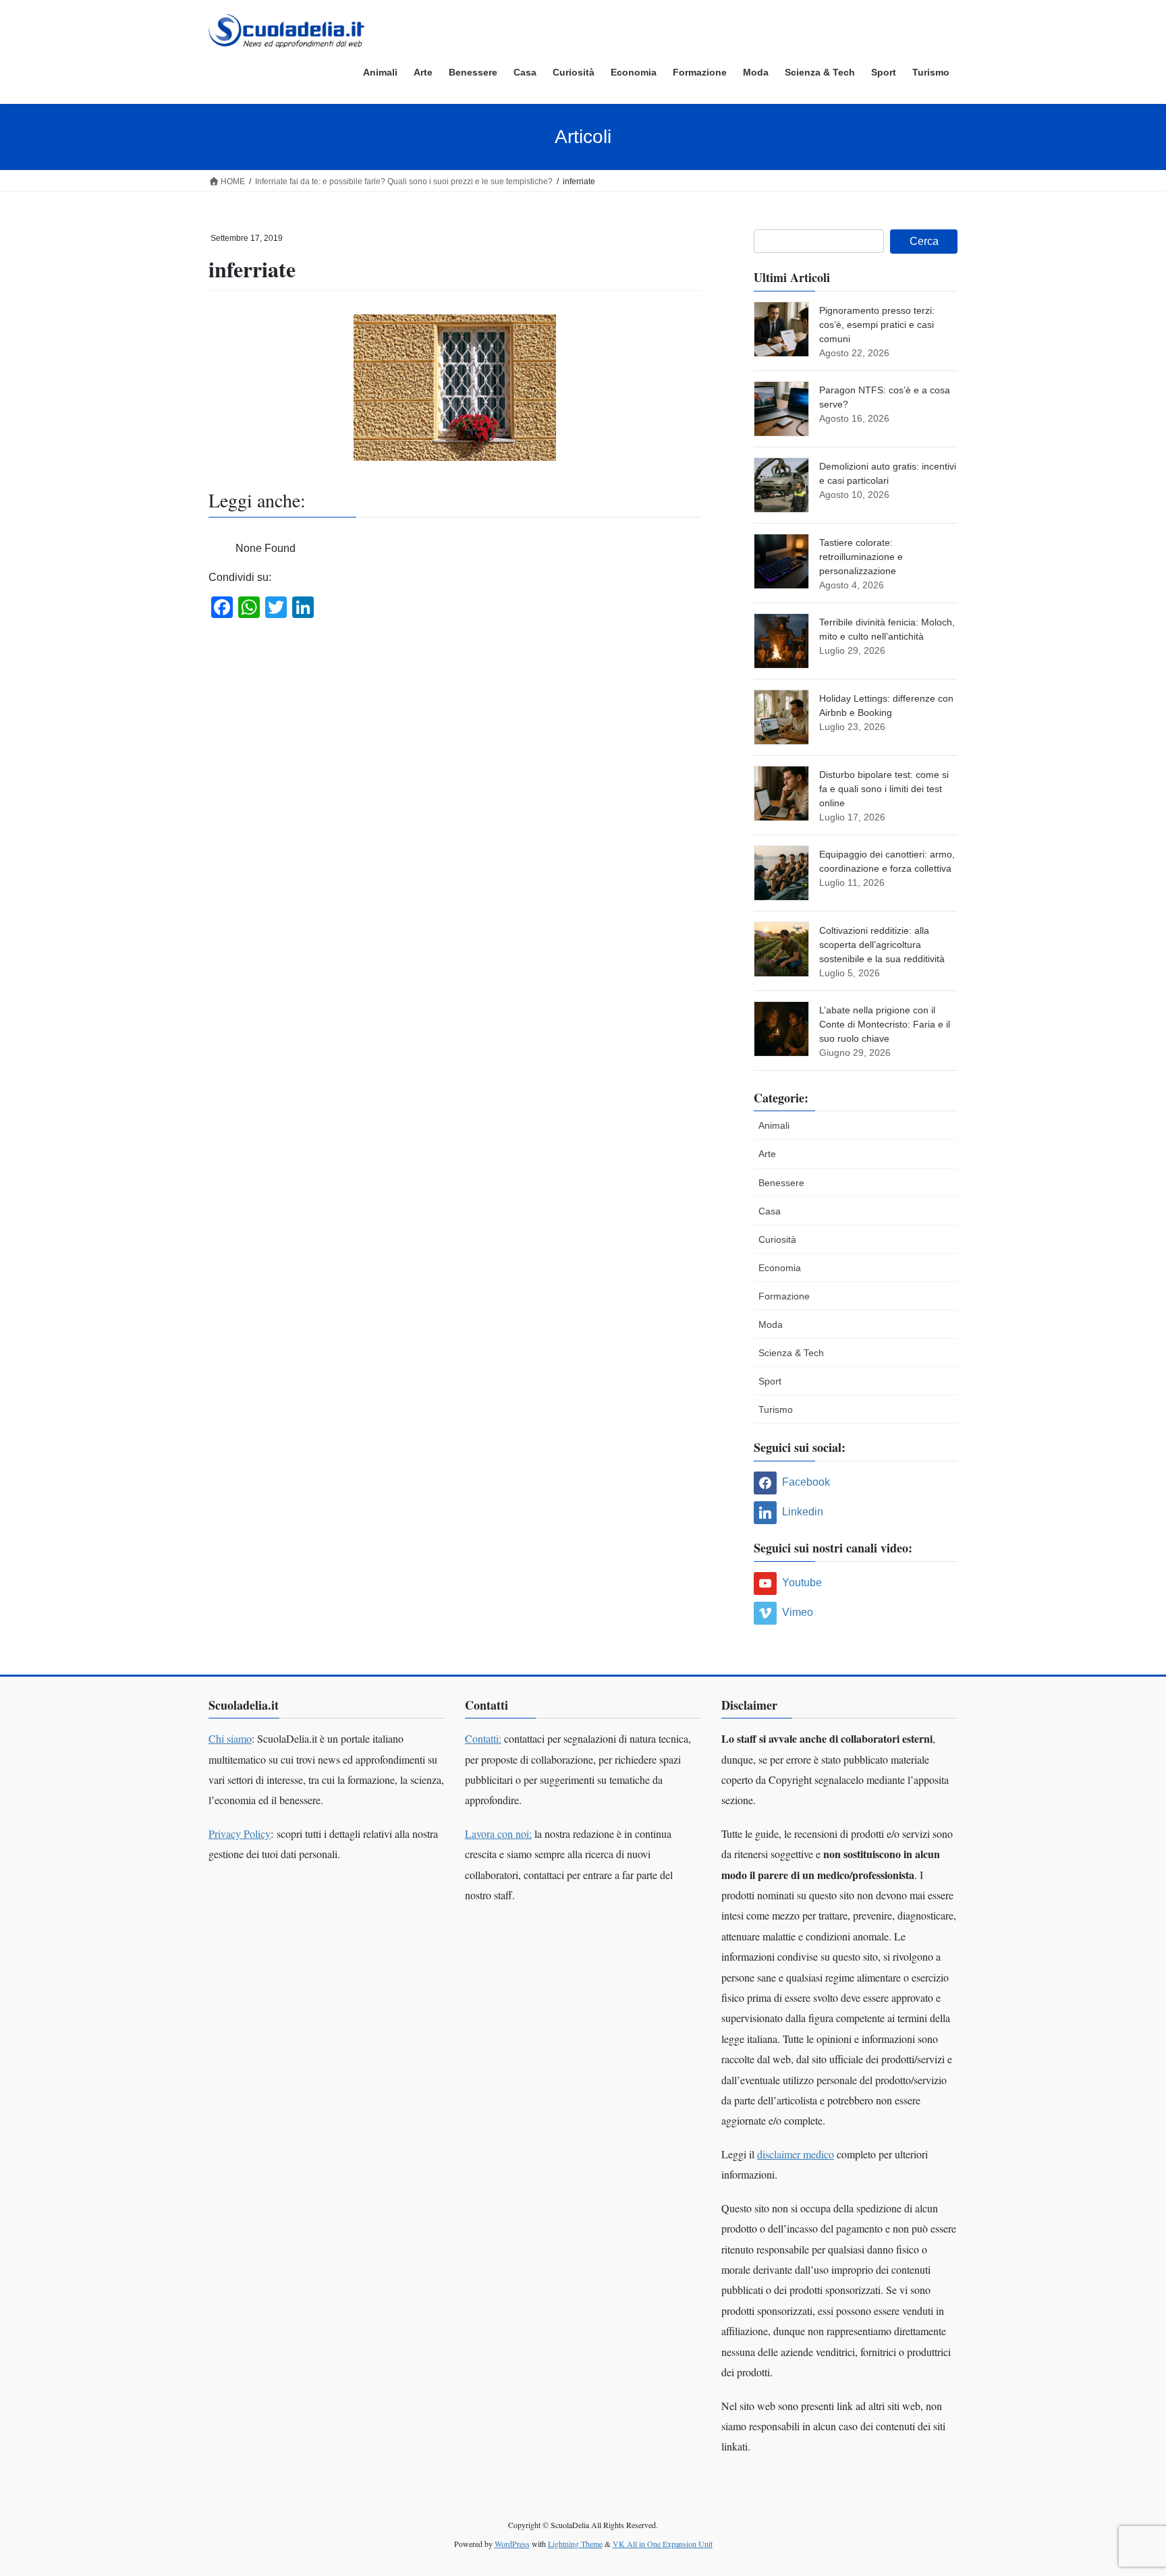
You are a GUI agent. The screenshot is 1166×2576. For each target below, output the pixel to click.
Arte (767, 1154)
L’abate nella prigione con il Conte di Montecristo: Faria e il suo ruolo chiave (885, 1024)
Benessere (781, 1183)
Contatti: (483, 1738)
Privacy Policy (240, 1833)
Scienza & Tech (791, 1353)
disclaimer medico (796, 2154)
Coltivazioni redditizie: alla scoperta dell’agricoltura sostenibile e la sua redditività (882, 945)
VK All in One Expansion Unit (663, 2544)
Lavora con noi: (498, 1833)
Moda (771, 1324)
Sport (770, 1381)
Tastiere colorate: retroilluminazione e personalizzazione (861, 557)
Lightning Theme (575, 2544)
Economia (780, 1268)
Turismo (776, 1409)
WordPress (512, 2544)
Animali (774, 1125)
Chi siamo (230, 1738)
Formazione (784, 1296)
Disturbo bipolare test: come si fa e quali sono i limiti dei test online (884, 789)
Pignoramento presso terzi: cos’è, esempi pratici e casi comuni (877, 325)
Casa (770, 1211)
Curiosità (777, 1239)
